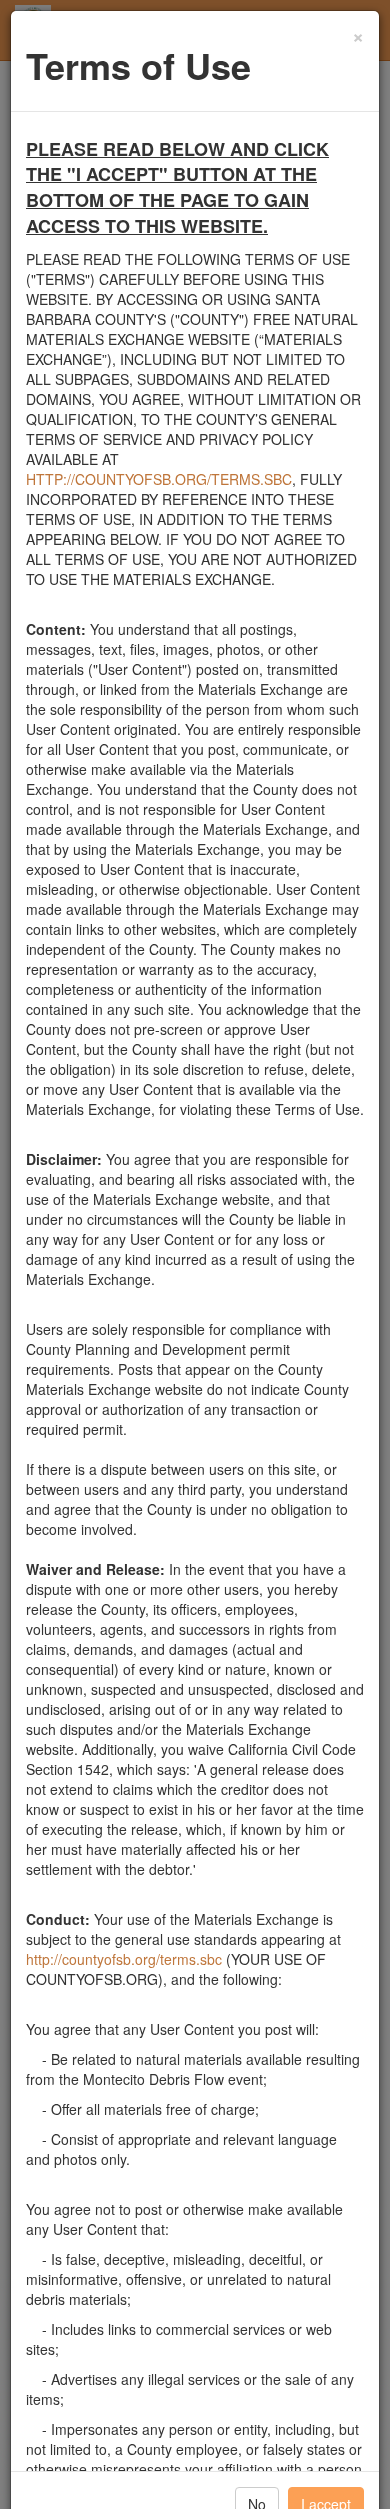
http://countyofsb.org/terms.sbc (124, 1959)
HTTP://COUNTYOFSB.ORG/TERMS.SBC (159, 479)
